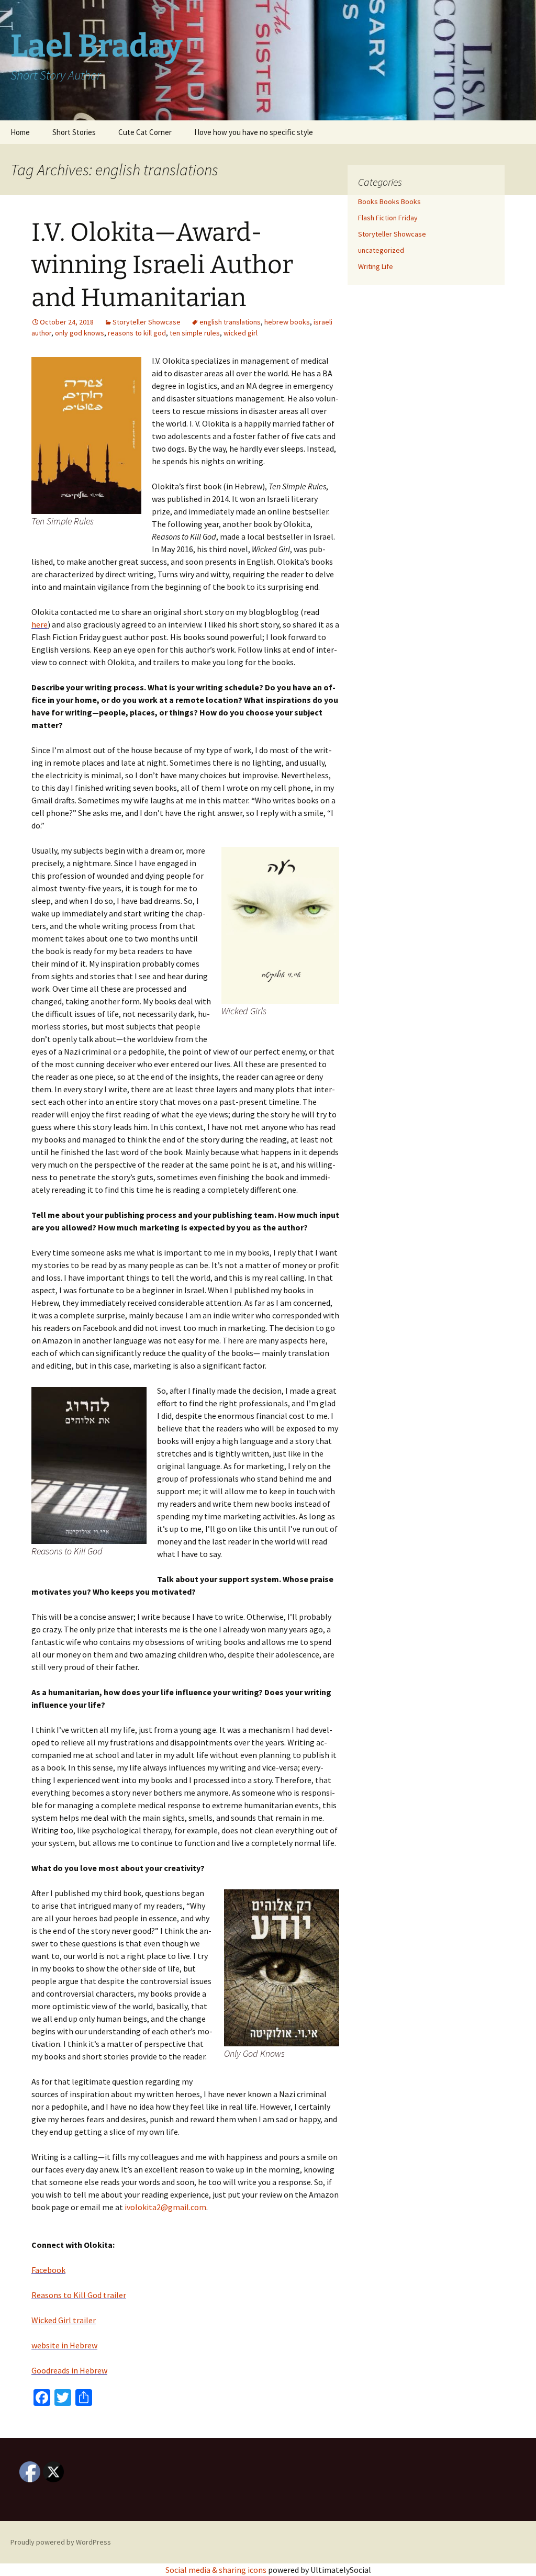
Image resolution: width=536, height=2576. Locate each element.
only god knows (80, 333)
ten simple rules (195, 333)
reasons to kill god (137, 333)
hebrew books (287, 322)
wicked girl (241, 333)
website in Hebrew (64, 2345)
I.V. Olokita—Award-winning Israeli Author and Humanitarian (162, 265)
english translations (230, 322)
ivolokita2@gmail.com (165, 2207)
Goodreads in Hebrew (69, 2370)
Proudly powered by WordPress (61, 2542)
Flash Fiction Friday (388, 218)
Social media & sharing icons (217, 2570)
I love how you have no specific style (254, 132)
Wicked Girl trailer (64, 2320)
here (40, 624)
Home (20, 132)
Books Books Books (389, 201)
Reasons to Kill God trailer (79, 2295)
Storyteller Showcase (147, 322)
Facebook (48, 2270)
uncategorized (381, 250)
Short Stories (74, 132)
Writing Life (376, 266)
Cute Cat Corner (145, 132)
